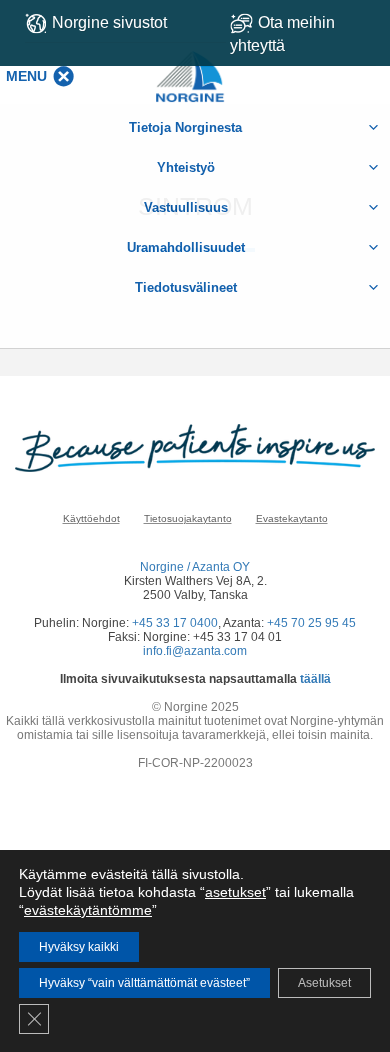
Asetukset (324, 983)
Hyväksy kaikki (79, 947)
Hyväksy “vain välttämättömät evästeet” (144, 983)
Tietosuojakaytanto (188, 518)
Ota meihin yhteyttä (282, 34)
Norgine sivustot (109, 22)
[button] (26, 76)
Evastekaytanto (292, 518)
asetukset (235, 892)
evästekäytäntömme (88, 910)
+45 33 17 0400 (175, 623)
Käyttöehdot (91, 518)
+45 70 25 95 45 (311, 623)
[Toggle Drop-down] (303, 34)
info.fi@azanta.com (195, 651)
